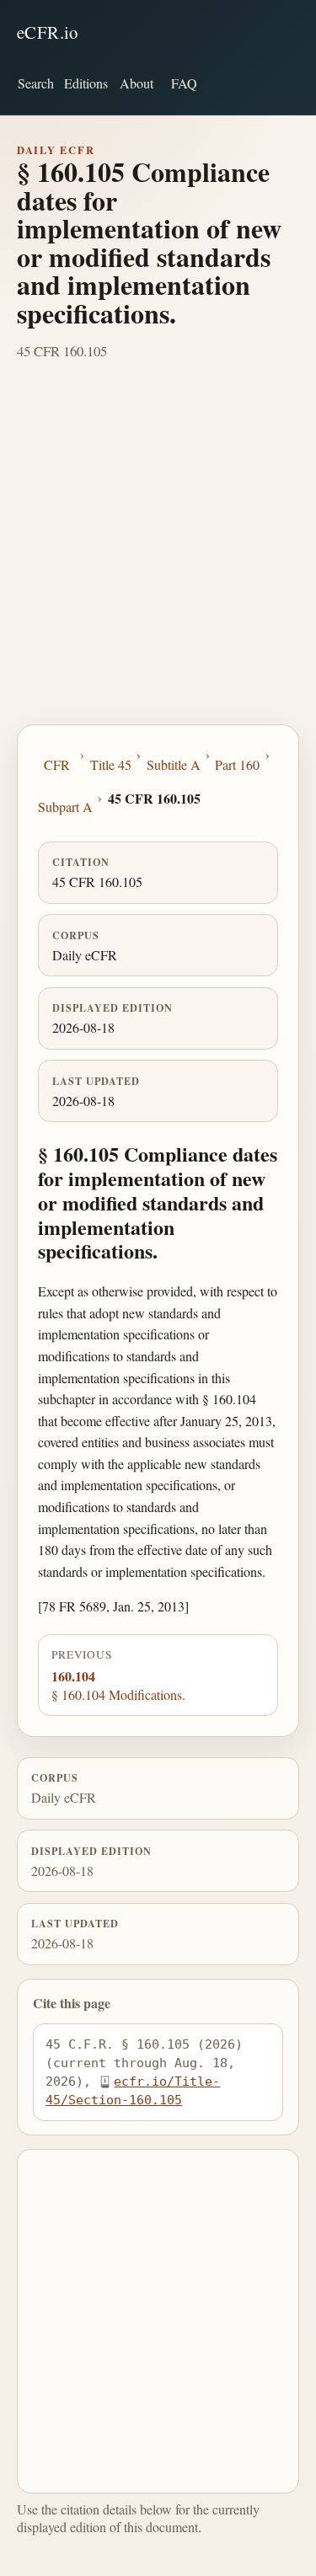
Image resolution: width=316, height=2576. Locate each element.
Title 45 (111, 764)
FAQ (184, 83)
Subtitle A (174, 764)
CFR (57, 764)
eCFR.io (48, 32)
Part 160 (237, 764)
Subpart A (65, 807)
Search (36, 83)
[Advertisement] (158, 558)
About (137, 83)
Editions (86, 83)
